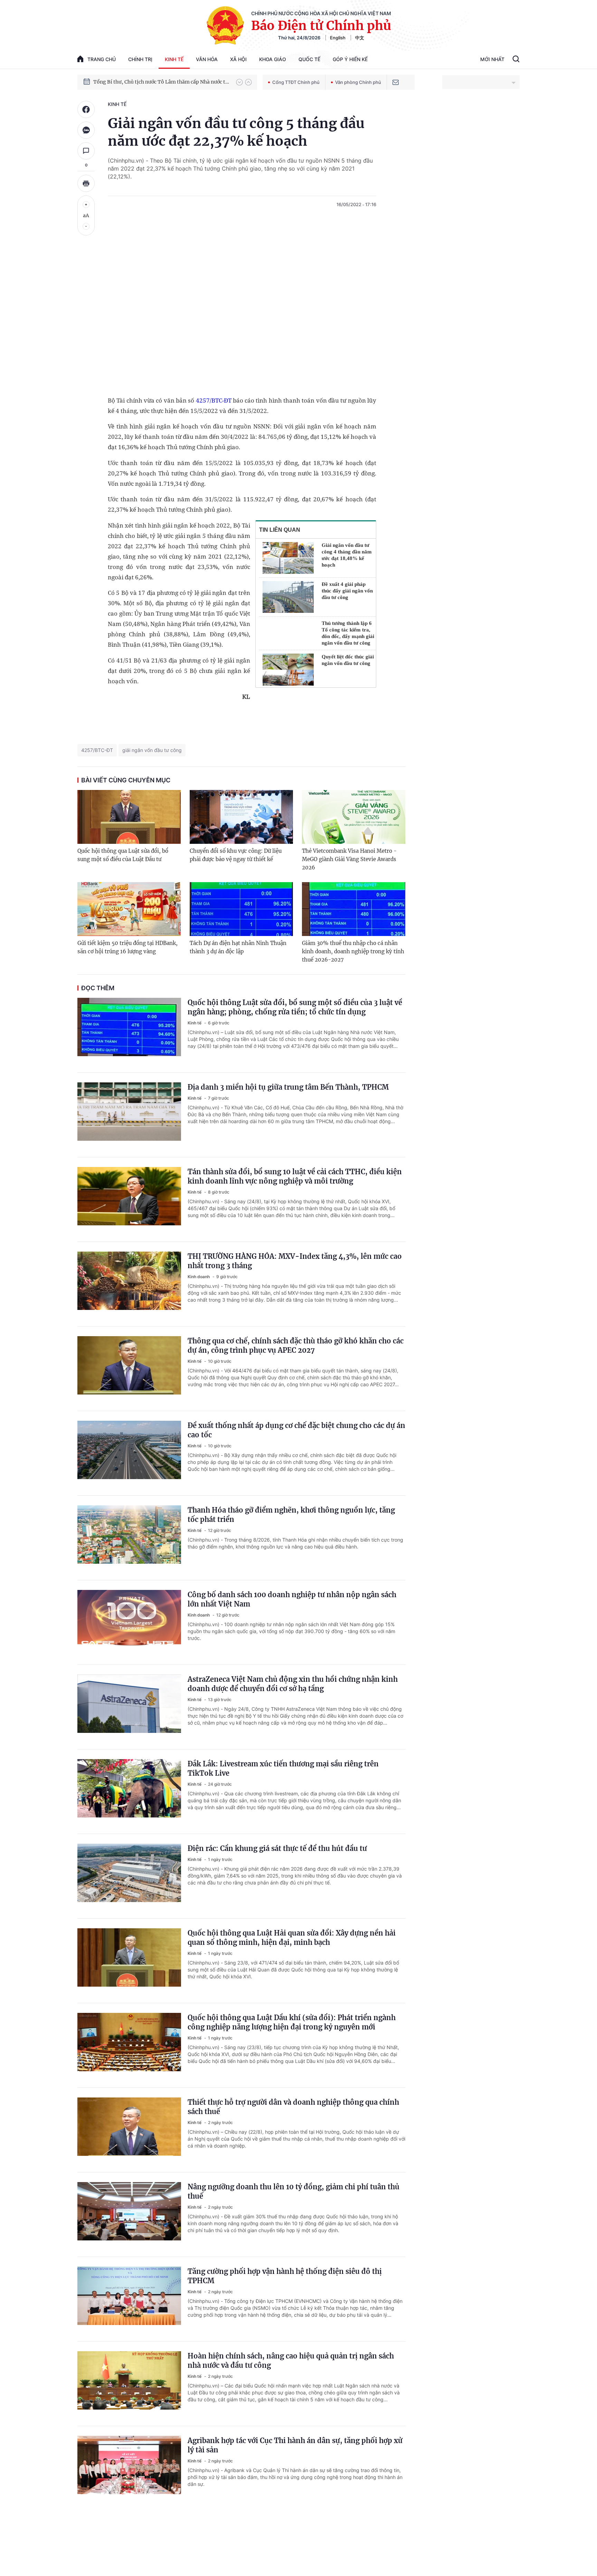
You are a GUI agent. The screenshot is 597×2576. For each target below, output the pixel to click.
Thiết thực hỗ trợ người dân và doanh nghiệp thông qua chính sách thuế (293, 2107)
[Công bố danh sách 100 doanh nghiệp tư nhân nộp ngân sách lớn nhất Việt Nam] (129, 1622)
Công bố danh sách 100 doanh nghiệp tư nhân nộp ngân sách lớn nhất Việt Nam (292, 1599)
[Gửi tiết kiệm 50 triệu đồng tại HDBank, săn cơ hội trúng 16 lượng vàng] (129, 909)
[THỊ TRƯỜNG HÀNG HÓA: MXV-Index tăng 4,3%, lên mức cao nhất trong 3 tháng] (129, 1284)
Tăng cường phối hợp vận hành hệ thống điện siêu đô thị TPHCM (285, 2276)
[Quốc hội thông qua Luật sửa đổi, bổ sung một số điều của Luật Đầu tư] (129, 817)
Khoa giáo (273, 59)
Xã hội (238, 59)
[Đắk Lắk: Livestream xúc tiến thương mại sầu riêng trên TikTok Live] (129, 1792)
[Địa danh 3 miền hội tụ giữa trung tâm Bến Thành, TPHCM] (129, 1115)
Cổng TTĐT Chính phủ (296, 82)
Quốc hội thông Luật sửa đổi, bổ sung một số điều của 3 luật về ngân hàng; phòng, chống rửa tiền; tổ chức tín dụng (295, 1007)
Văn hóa (207, 59)
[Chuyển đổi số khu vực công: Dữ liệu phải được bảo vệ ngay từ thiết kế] (241, 817)
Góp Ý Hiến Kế (350, 59)
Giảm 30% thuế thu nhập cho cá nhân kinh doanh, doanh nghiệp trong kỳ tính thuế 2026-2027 (353, 951)
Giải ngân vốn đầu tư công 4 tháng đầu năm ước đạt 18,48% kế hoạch (347, 555)
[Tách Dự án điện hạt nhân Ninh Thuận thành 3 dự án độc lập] (241, 909)
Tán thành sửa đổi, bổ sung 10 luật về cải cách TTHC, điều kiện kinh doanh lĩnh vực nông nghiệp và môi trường (295, 1176)
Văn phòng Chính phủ (358, 82)
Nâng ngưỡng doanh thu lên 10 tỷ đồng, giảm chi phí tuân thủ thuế (293, 2191)
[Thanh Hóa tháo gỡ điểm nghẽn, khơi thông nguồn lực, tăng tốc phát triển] (129, 1538)
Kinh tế (174, 59)
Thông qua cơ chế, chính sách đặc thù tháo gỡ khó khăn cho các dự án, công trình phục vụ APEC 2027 (296, 1345)
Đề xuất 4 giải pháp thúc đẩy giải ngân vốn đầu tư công (347, 591)
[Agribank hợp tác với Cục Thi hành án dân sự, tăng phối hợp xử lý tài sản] (129, 2468)
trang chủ (102, 59)
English (338, 38)
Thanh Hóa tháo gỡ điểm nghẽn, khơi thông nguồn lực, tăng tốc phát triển (291, 1515)
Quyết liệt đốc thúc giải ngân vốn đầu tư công (348, 660)
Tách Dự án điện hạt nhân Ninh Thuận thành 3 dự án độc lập (238, 947)
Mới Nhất (492, 59)
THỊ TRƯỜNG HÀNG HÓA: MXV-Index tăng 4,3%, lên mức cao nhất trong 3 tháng (295, 1261)
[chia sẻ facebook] (86, 109)
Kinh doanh (199, 1277)
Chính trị (140, 59)
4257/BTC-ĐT (214, 400)
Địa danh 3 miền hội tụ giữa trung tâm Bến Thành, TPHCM (288, 1087)
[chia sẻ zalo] (86, 130)
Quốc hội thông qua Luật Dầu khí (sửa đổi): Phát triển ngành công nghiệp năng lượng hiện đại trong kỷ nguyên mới (292, 2022)
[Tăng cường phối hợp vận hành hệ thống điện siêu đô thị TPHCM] (129, 2299)
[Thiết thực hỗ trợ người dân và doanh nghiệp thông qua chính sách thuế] (129, 2130)
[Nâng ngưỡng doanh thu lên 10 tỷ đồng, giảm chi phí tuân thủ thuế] (129, 2215)
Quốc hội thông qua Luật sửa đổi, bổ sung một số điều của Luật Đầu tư (123, 855)
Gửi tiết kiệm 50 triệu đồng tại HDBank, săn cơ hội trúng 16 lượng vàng (127, 947)
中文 (360, 38)
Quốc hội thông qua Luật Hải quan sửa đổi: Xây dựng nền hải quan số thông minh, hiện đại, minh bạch (292, 1938)
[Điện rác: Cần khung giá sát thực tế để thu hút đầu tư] (129, 1876)
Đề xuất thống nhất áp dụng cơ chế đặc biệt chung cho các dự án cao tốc (296, 1430)
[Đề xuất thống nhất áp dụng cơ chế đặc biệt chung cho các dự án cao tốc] (129, 1453)
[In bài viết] (86, 183)
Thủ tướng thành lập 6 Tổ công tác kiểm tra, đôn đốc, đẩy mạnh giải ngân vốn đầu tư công (348, 633)
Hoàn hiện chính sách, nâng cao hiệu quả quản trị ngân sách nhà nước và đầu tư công (291, 2361)
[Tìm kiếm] (516, 60)
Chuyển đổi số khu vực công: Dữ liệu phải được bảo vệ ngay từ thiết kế (236, 855)
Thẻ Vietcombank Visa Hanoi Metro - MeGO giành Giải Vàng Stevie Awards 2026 (349, 859)
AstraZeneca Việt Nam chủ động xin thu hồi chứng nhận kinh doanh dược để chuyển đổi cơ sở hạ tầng (293, 1684)
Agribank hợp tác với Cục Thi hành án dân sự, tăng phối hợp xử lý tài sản (295, 2445)
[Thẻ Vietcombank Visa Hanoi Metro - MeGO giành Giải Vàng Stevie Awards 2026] (354, 817)
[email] (396, 82)
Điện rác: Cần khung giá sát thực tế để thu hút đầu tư (277, 1848)
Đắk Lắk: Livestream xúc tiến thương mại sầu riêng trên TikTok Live (283, 1768)
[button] (239, 82)
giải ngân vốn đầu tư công (152, 750)
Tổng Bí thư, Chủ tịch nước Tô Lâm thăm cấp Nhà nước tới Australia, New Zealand (161, 82)
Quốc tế (309, 59)
